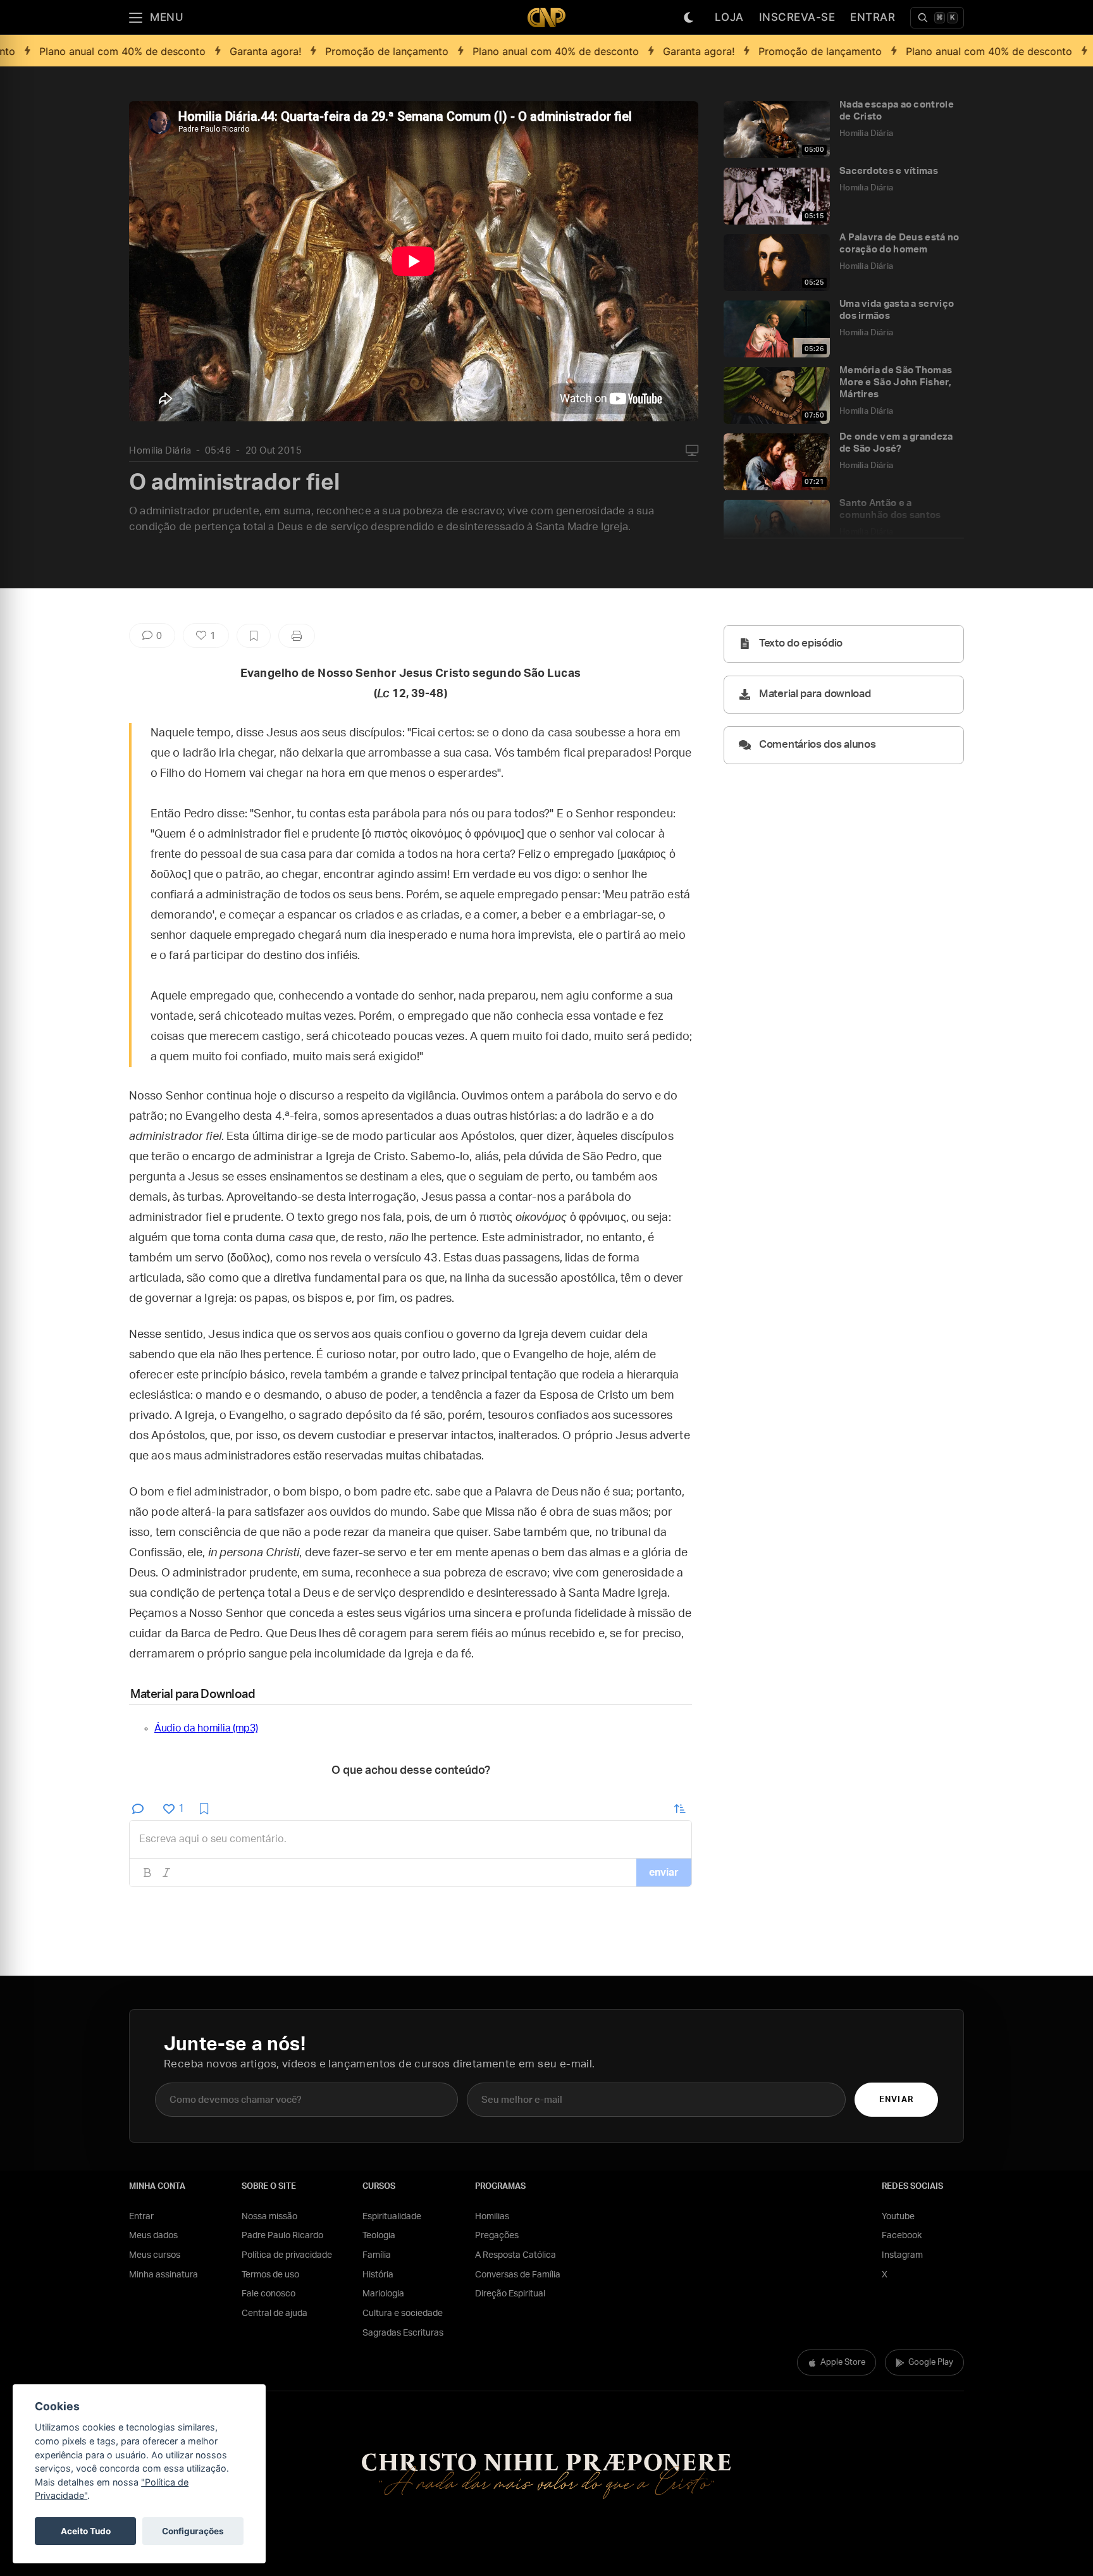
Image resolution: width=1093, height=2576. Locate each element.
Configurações (193, 2531)
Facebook (902, 2236)
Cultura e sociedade (403, 2313)
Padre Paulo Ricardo (282, 2236)
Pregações (497, 2236)
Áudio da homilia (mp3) (206, 1728)
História (378, 2275)
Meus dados (153, 2236)
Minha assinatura (164, 2275)
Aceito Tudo (86, 2531)
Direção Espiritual (510, 2294)
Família (377, 2255)
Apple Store (843, 2362)
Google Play (931, 2362)
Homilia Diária (160, 451)
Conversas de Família (518, 2275)
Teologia (379, 2236)
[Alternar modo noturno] (689, 18)
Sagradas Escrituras (403, 2333)
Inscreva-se (797, 17)
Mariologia (383, 2294)
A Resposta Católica (516, 2255)
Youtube (898, 2217)
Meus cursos (155, 2255)
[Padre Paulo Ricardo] (546, 17)
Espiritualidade (392, 2217)
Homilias (492, 2217)
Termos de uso (270, 2275)
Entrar (873, 17)
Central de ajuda (275, 2313)
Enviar (896, 2100)
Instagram (902, 2255)
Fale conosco (269, 2294)
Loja (729, 17)
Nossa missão (269, 2217)
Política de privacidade (287, 2255)
